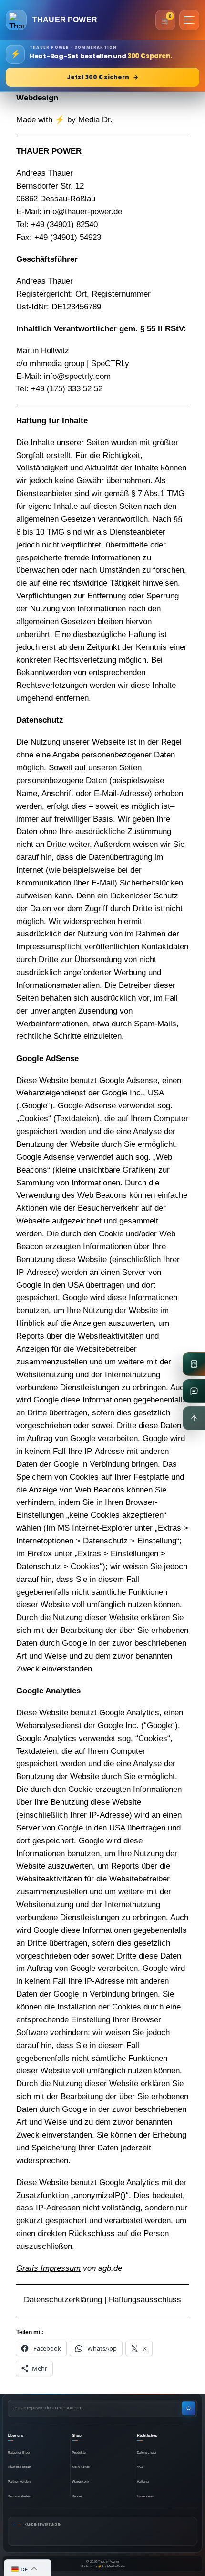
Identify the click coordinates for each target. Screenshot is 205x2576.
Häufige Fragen (19, 2467)
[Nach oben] (194, 1418)
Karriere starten (19, 2496)
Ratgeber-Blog (19, 2452)
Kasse (77, 2496)
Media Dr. (95, 120)
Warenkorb (80, 2482)
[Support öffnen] (194, 1391)
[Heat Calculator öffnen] (194, 1364)
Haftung (143, 2482)
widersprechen (42, 2161)
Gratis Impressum (48, 2268)
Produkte (79, 2452)
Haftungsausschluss (145, 2300)
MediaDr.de (116, 2566)
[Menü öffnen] (189, 20)
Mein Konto (81, 2467)
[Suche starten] (189, 2408)
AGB (140, 2467)
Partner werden (19, 2482)
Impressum (145, 2496)
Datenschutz (147, 2452)
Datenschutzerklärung (63, 2300)
